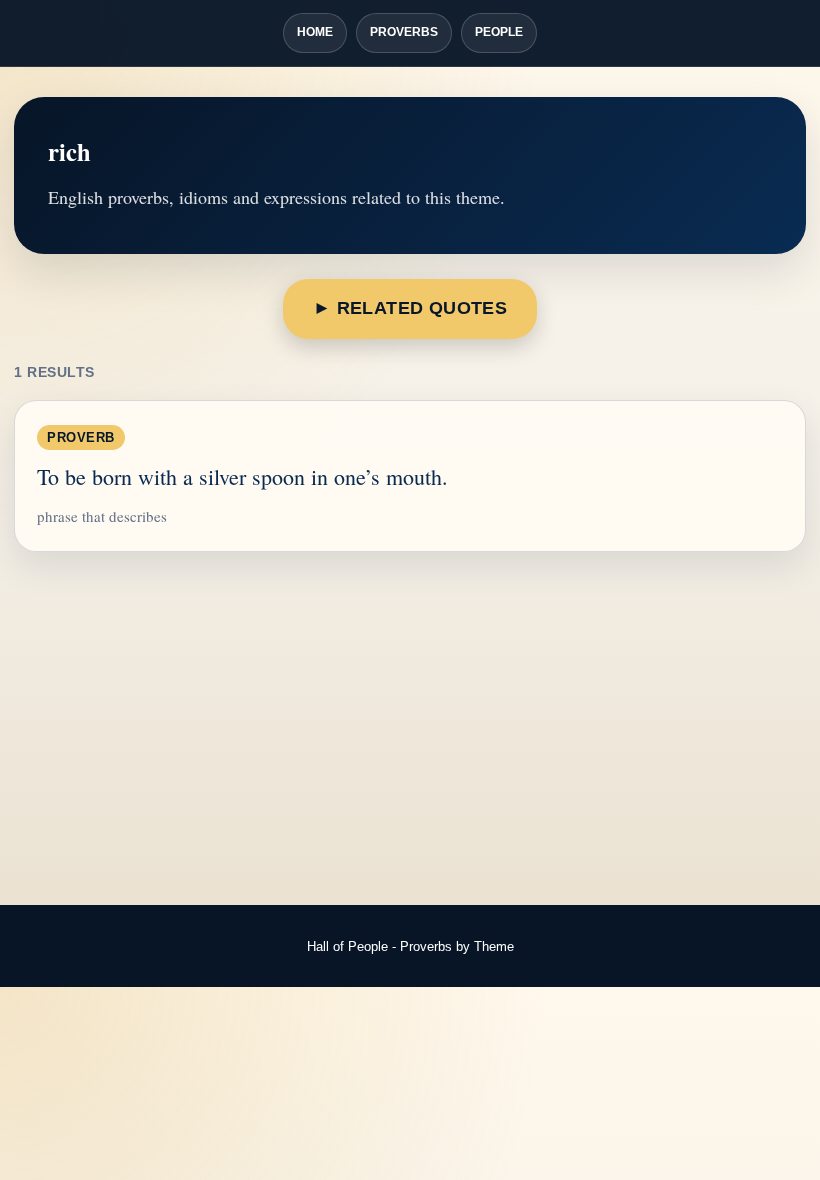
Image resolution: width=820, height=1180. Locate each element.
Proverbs (404, 32)
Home (315, 32)
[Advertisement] (410, 730)
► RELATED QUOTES (410, 308)
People (499, 32)
